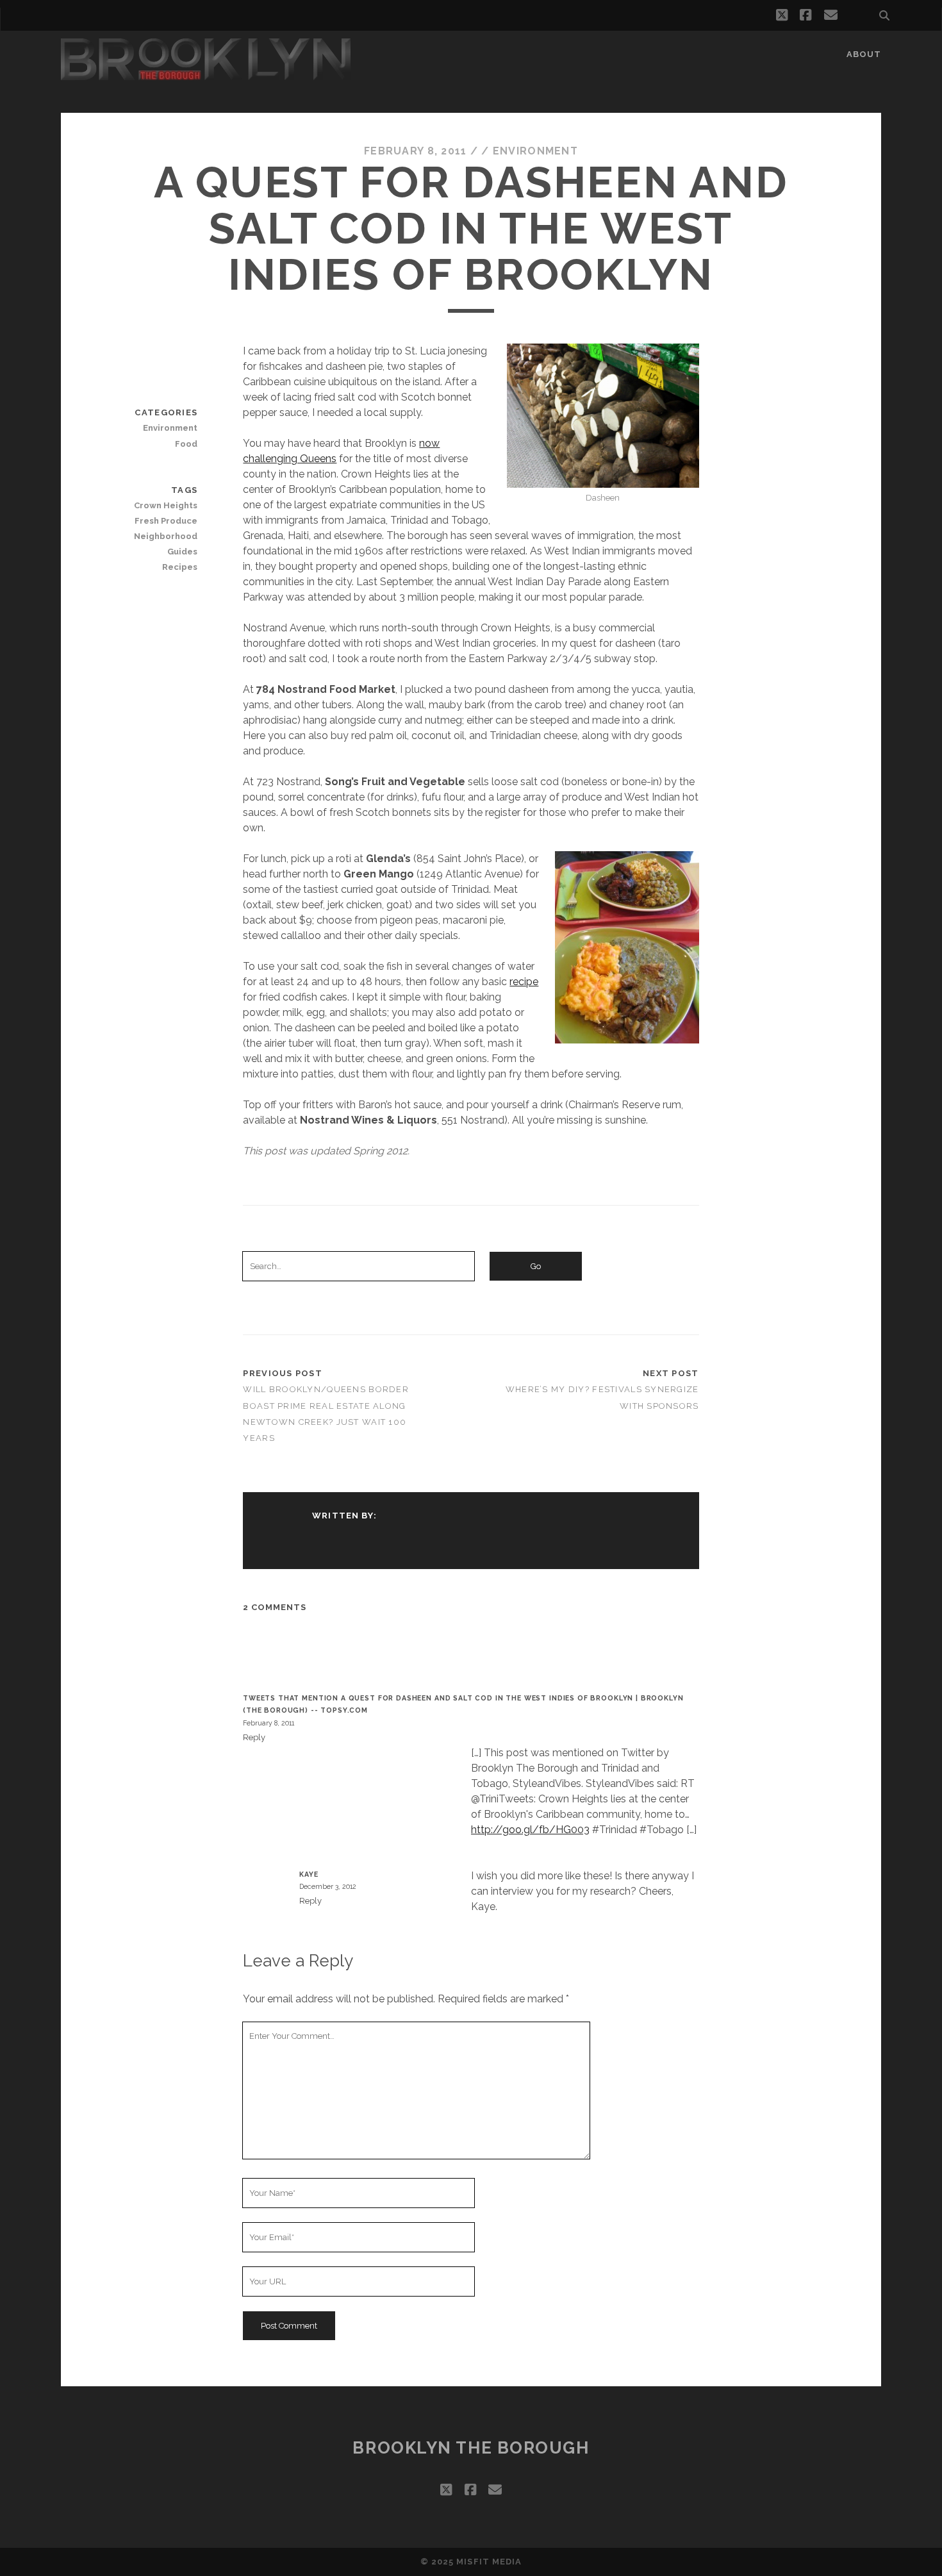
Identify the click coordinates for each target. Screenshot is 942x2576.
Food (186, 444)
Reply (254, 1737)
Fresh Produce (166, 521)
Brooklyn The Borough (471, 2448)
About (864, 54)
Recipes (180, 567)
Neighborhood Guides (166, 544)
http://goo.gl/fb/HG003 (530, 1830)
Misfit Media (489, 2562)
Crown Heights (166, 505)
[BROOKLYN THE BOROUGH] (206, 74)
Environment (535, 151)
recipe (524, 982)
